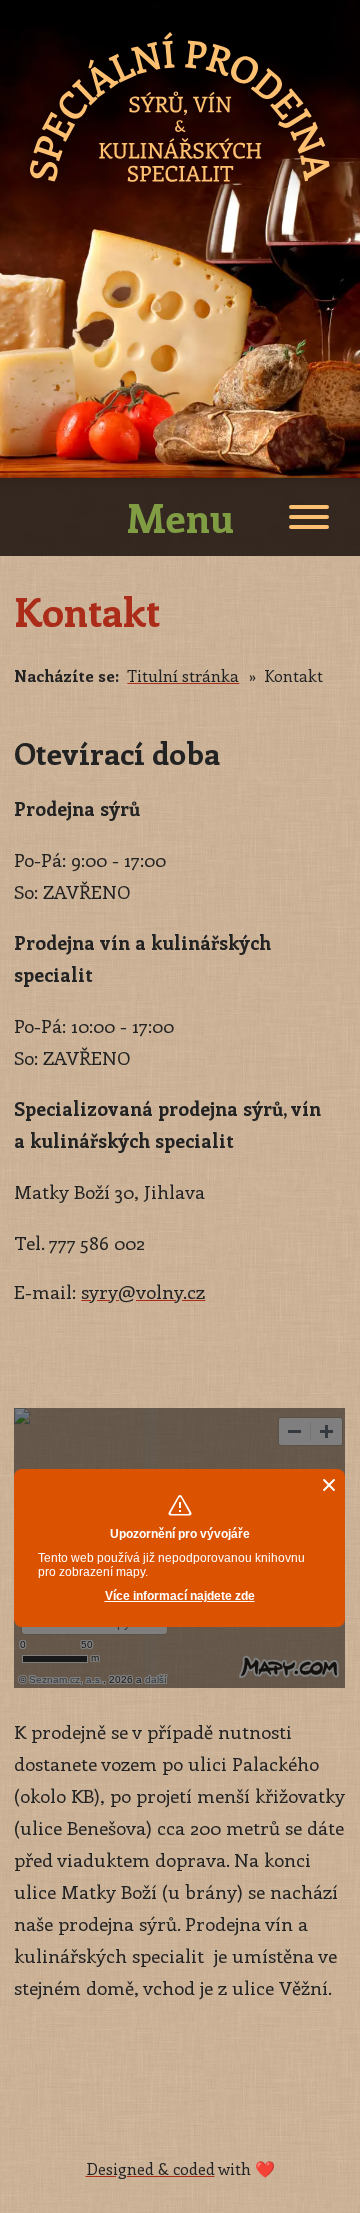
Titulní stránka (183, 675)
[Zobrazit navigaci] (309, 520)
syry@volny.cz (143, 1291)
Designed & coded (150, 2168)
